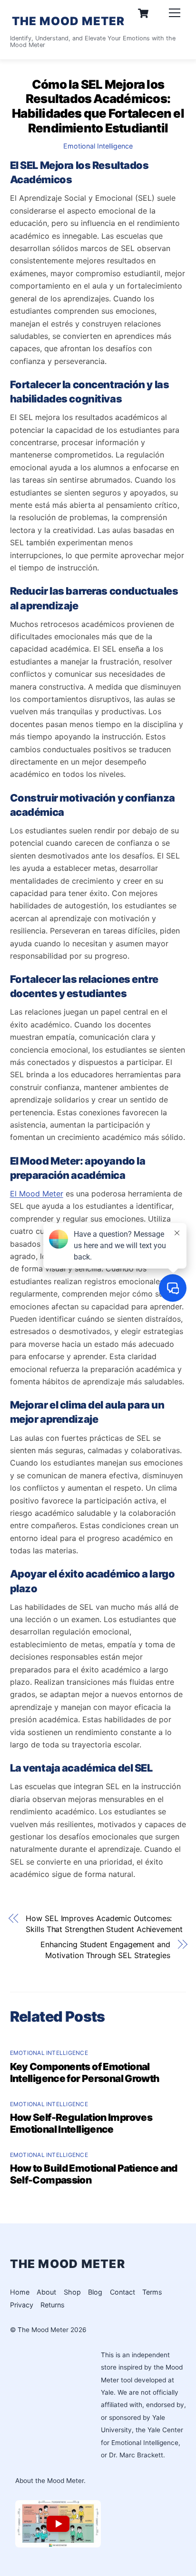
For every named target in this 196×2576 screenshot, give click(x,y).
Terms (152, 2292)
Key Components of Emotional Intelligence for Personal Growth (85, 2072)
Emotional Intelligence (98, 146)
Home (20, 2292)
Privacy (22, 2305)
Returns (53, 2305)
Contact (122, 2292)
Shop (72, 2292)
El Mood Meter (37, 1194)
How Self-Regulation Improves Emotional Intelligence (81, 2123)
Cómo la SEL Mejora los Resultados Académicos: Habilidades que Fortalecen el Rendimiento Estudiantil (98, 106)
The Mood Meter (43, 2330)
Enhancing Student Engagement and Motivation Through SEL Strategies (105, 1950)
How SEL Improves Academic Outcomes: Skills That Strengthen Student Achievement (104, 1923)
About (46, 2292)
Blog (95, 2292)
